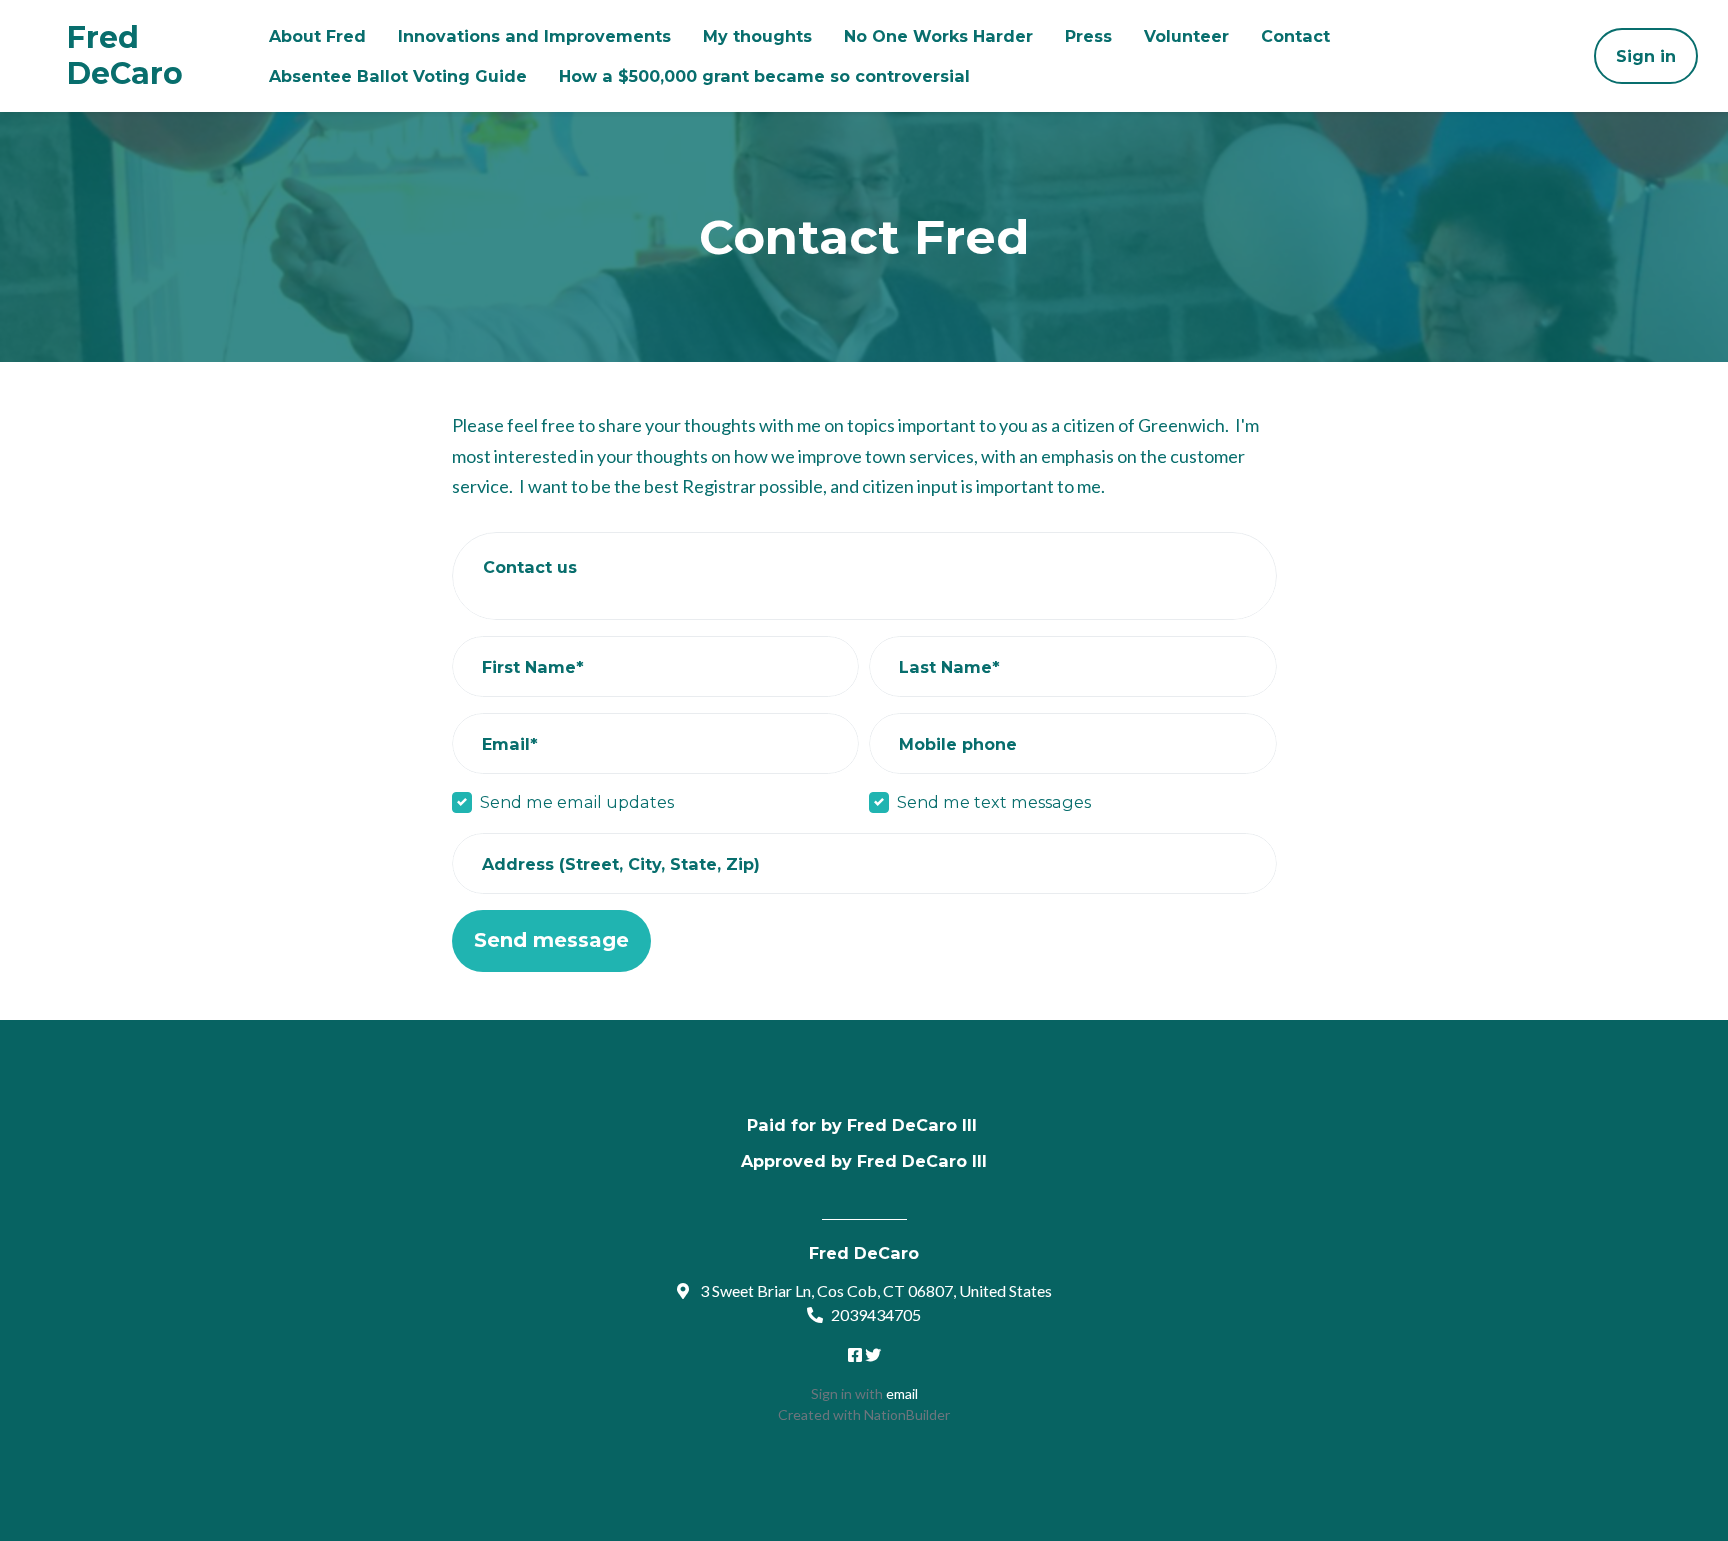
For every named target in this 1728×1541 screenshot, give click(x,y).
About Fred (317, 36)
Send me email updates (577, 802)
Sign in (1646, 56)
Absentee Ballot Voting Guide (398, 76)
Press (1088, 36)
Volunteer (1186, 36)
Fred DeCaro (125, 56)
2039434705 (876, 1314)
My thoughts (757, 36)
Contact (1295, 36)
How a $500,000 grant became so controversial (764, 76)
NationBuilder (907, 1414)
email (902, 1393)
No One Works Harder (938, 36)
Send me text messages (994, 802)
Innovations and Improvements (534, 36)
